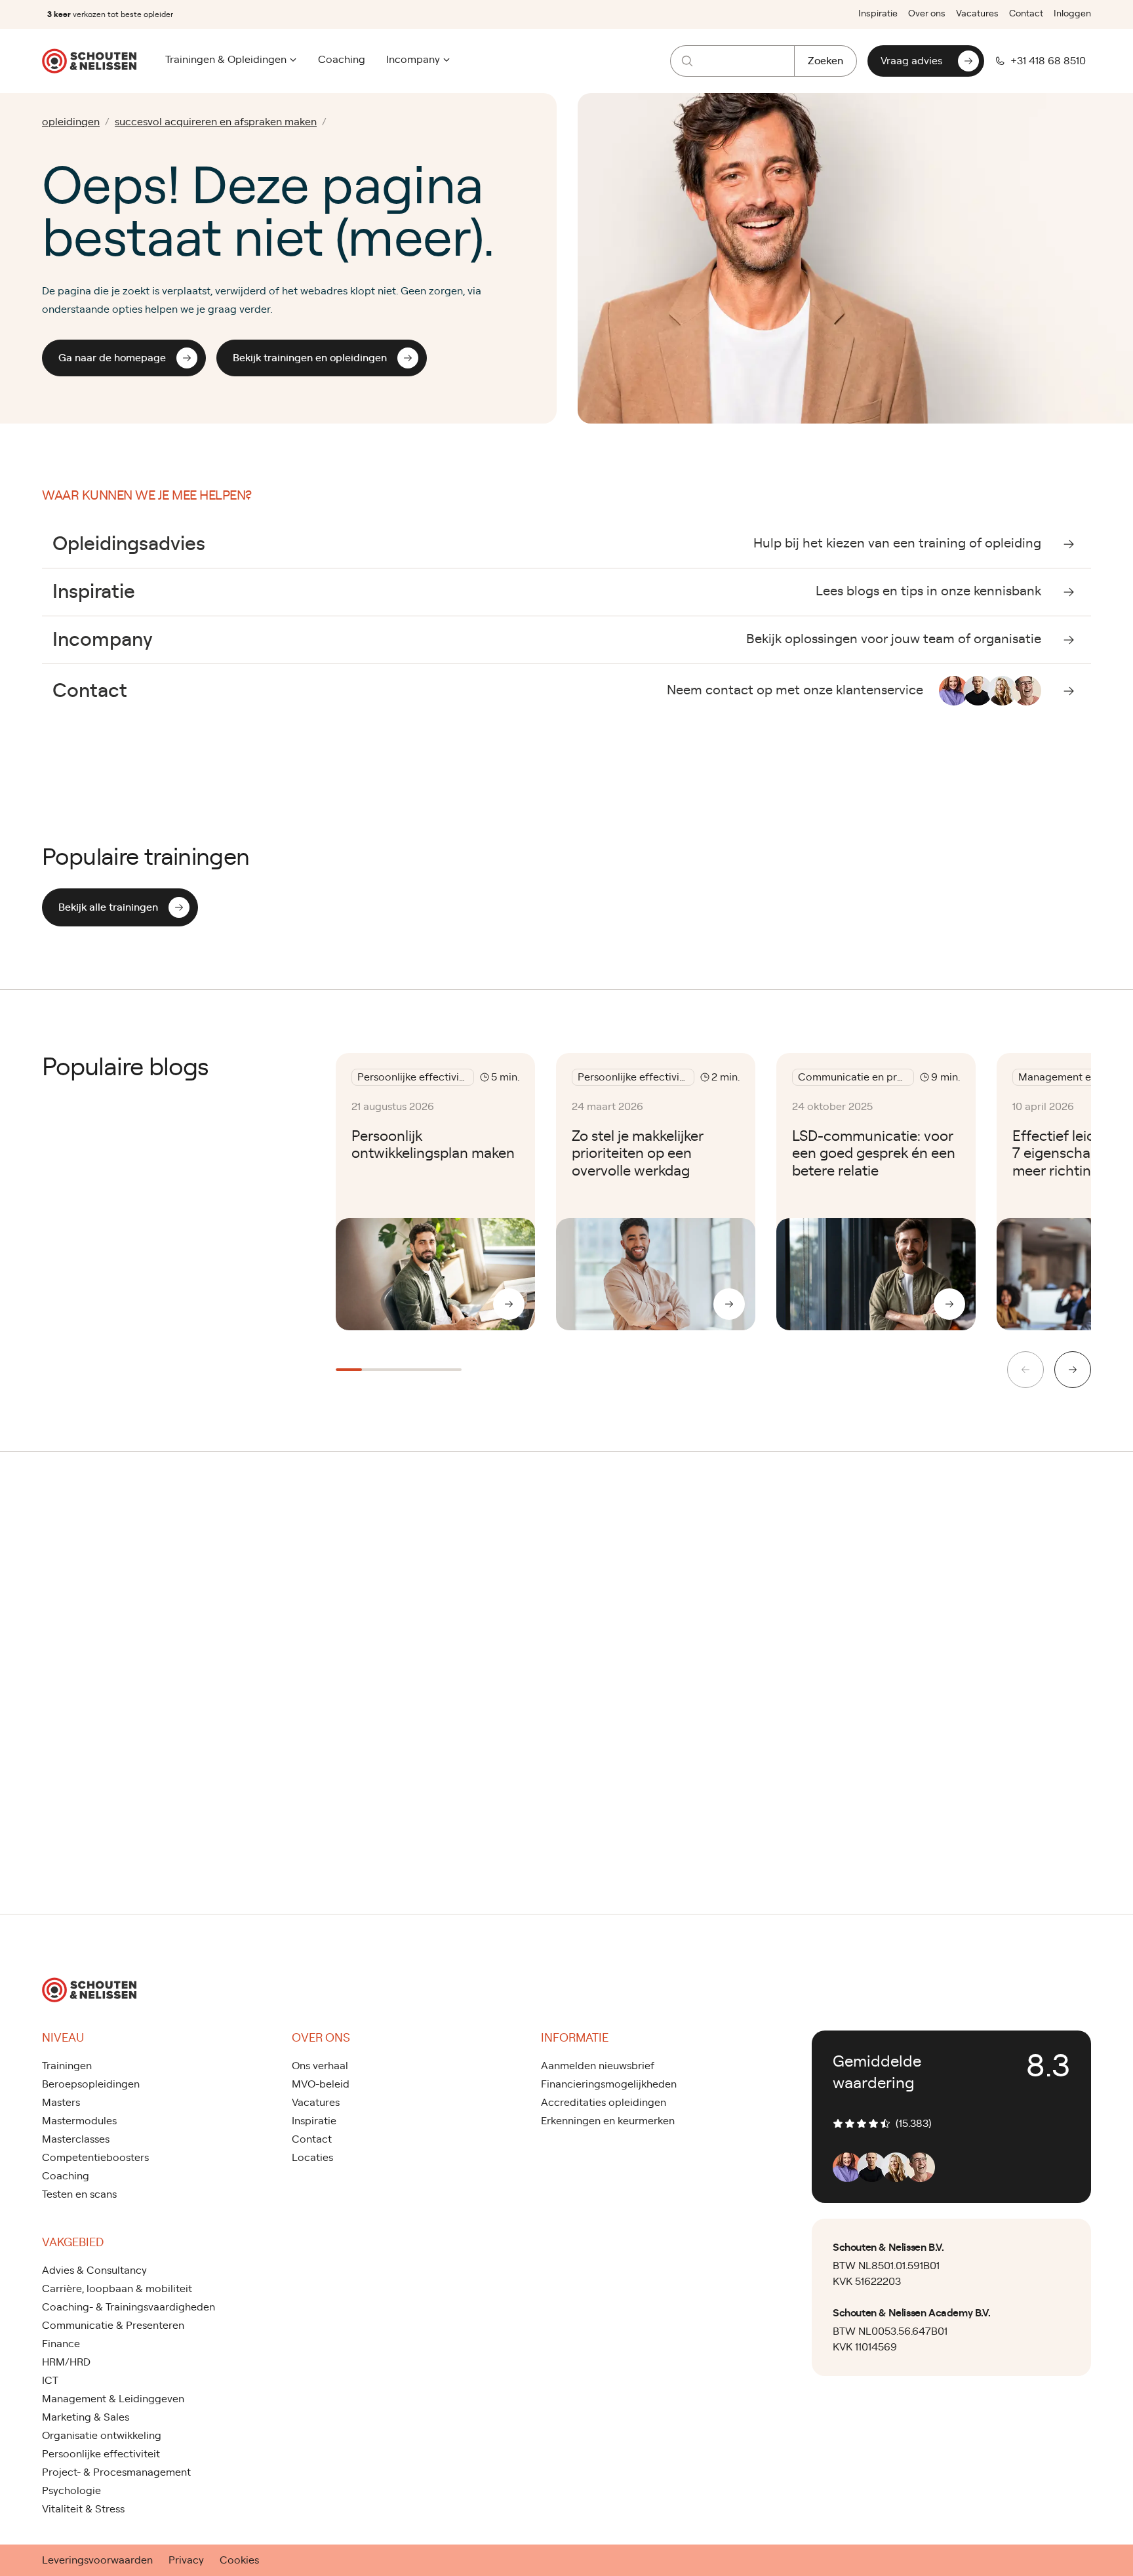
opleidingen (71, 122)
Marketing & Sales (86, 2417)
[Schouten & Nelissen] (89, 61)
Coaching (342, 60)
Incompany (413, 60)
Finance (61, 2344)
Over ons (927, 14)
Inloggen (1072, 14)
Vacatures (977, 14)
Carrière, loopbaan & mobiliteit (117, 2289)
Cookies (239, 2560)
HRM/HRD (66, 2362)
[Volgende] (1073, 1370)
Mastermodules (79, 2121)
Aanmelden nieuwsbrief (598, 2066)
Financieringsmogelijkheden (609, 2084)
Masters (61, 2103)
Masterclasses (76, 2139)
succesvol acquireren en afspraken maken (216, 122)
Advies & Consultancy (94, 2270)
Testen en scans (79, 2194)
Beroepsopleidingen (91, 2084)
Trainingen (67, 2066)
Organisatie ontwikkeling (102, 2436)
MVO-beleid (321, 2084)
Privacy (186, 2560)
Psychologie (71, 2491)
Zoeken (825, 61)
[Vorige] (1025, 1370)
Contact (1026, 14)
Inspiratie (878, 14)
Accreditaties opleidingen (604, 2103)
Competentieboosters (95, 2158)
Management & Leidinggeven (113, 2399)
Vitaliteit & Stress (83, 2509)
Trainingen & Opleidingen (226, 60)
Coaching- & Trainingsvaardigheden (129, 2307)
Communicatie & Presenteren (113, 2326)
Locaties (312, 2158)
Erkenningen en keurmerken (608, 2121)
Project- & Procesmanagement (116, 2472)
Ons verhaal (320, 2066)
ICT (50, 2381)
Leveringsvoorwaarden (97, 2560)
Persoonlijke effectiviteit (101, 2454)
